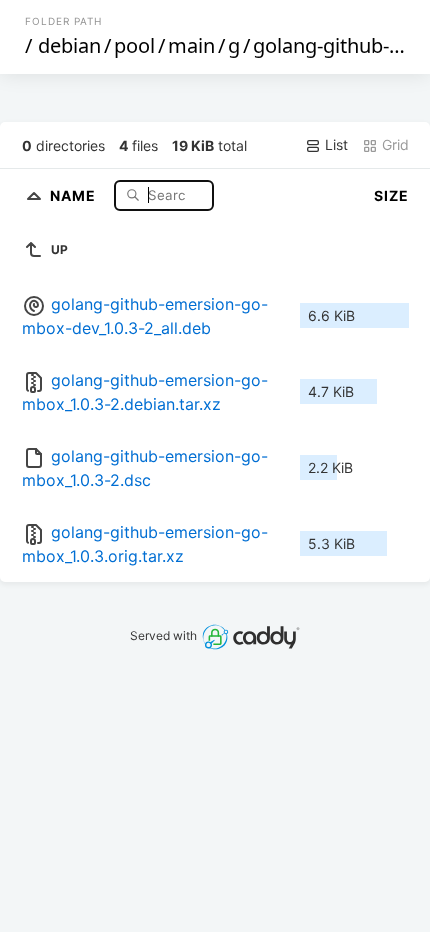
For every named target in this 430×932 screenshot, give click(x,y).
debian (69, 45)
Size (391, 195)
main (191, 45)
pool (134, 45)
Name (75, 194)
